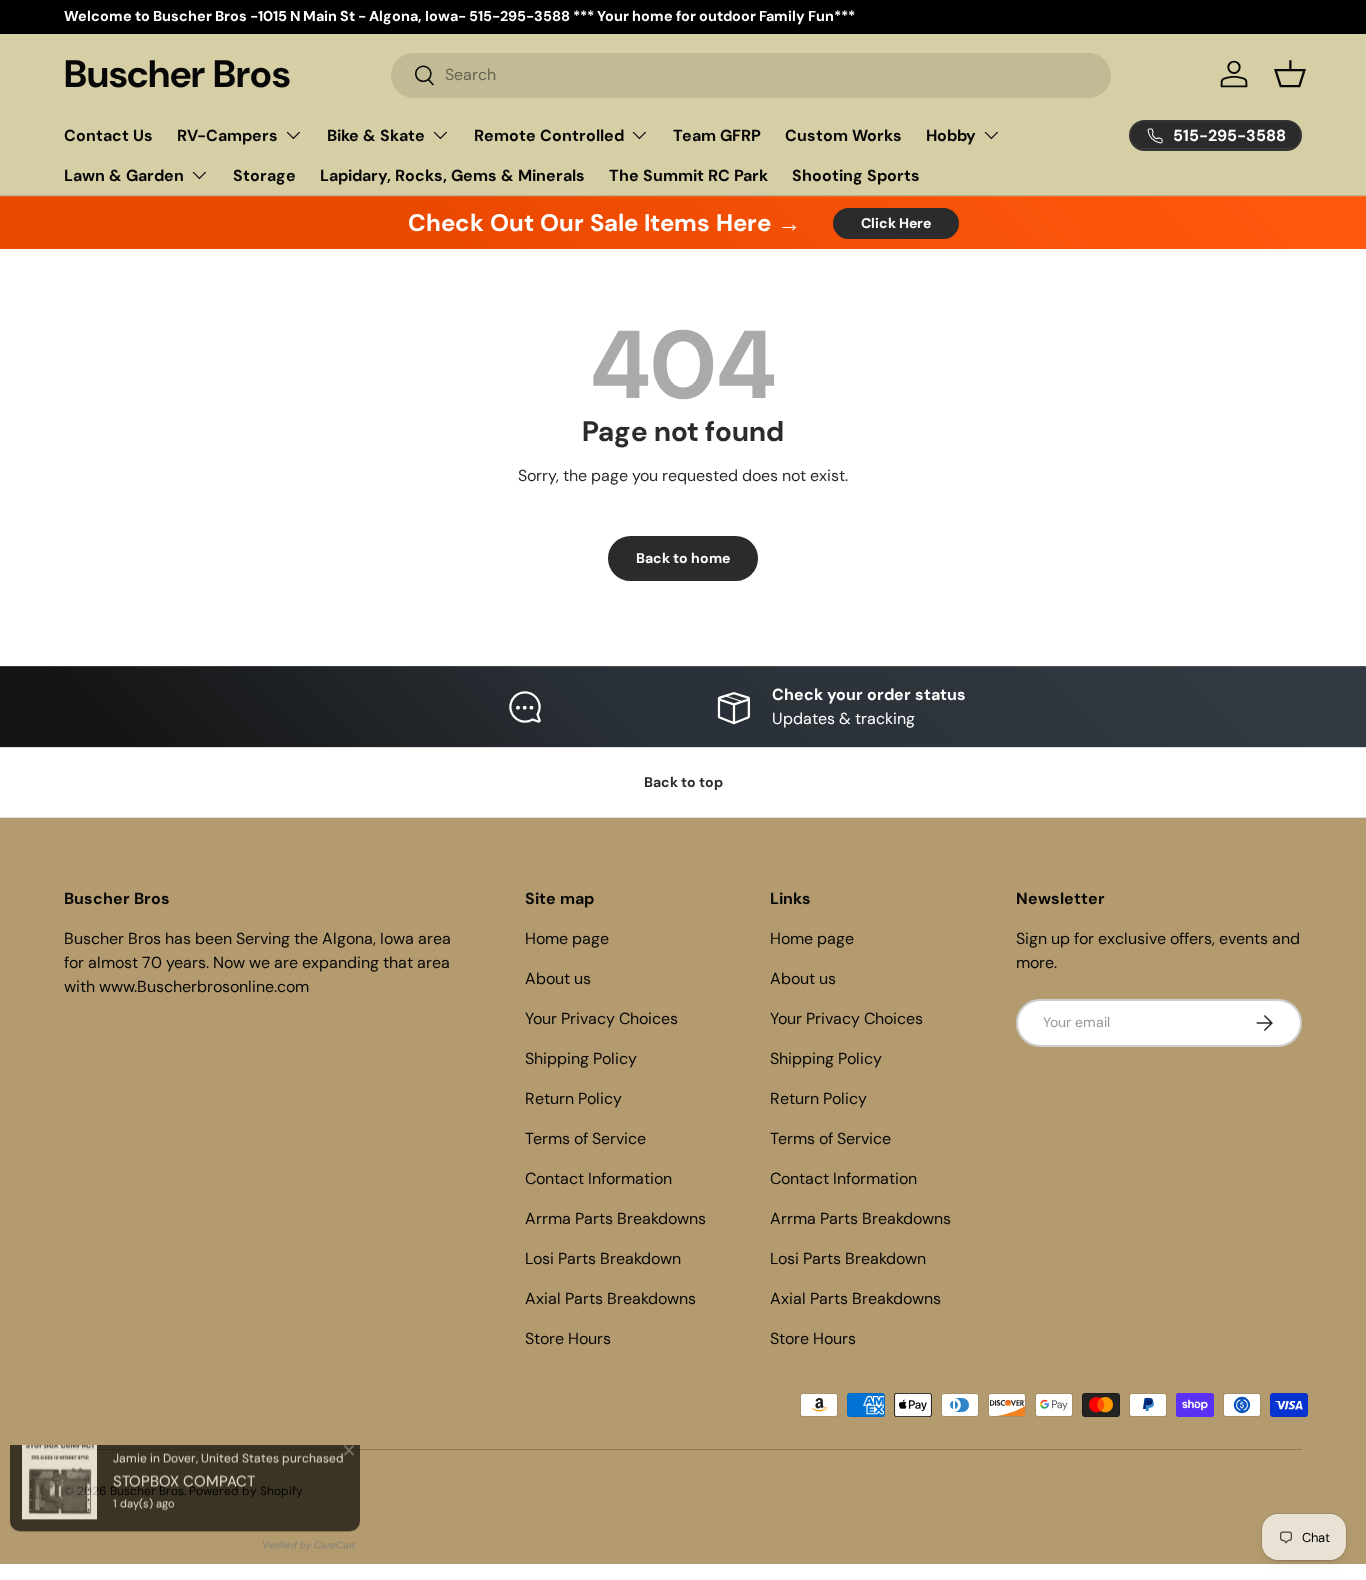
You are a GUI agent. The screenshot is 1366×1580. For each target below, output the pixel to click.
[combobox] (751, 74)
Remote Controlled (549, 135)
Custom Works (843, 135)
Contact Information (598, 1178)
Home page (567, 938)
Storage (264, 175)
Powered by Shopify (246, 1491)
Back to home (683, 558)
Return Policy (573, 1098)
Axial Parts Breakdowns (610, 1298)
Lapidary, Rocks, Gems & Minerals (452, 175)
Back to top (683, 782)
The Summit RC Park (688, 175)
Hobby (951, 135)
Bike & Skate (376, 135)
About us (558, 978)
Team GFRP (717, 135)
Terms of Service (585, 1138)
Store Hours (568, 1338)
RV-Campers (227, 135)
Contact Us (108, 135)
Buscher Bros (147, 1491)
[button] (1290, 74)
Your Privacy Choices (601, 1018)
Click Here (896, 223)
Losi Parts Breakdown (603, 1258)
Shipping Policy (581, 1058)
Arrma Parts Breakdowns (615, 1218)
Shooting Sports (856, 175)
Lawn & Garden (124, 175)
